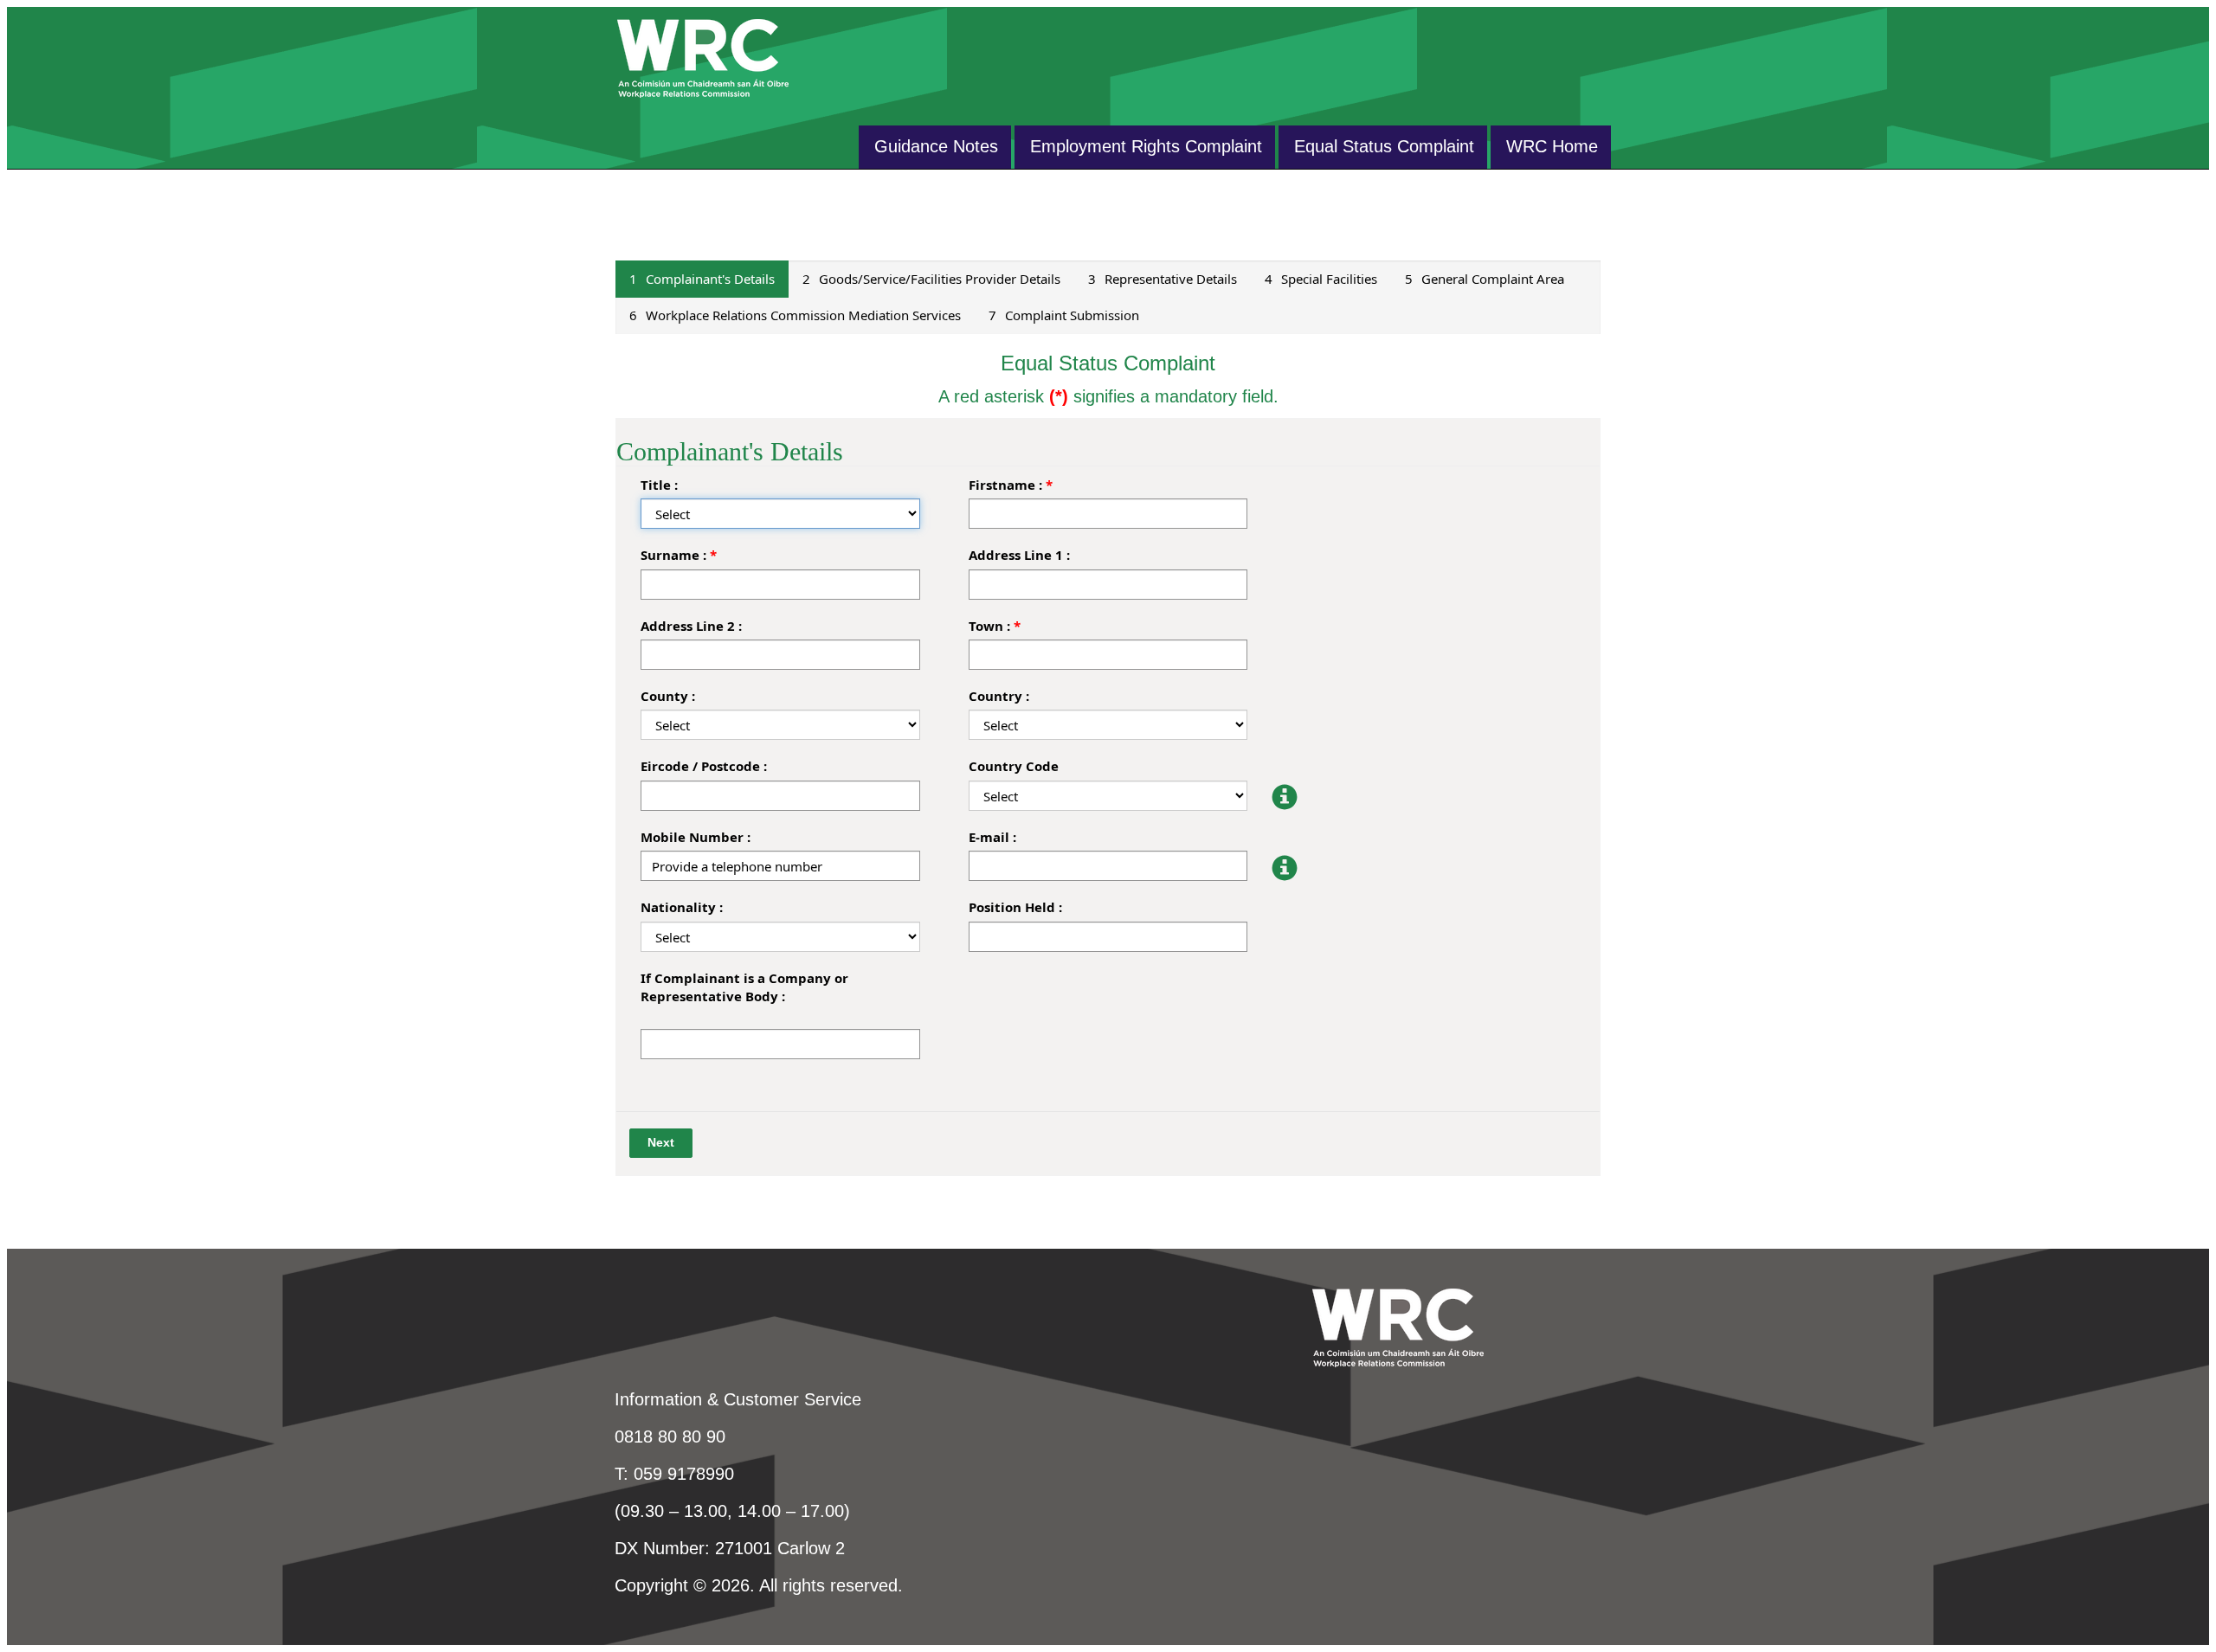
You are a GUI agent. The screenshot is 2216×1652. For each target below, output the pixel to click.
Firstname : (1005, 485)
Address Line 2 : (691, 626)
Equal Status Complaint (1384, 146)
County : (668, 696)
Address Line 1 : (1019, 555)
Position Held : (1015, 907)
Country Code (1014, 766)
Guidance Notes (936, 146)
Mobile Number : (696, 837)
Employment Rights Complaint (1146, 146)
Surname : (673, 555)
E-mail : (992, 837)
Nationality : (682, 907)
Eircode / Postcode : (704, 766)
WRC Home (1552, 146)
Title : (659, 485)
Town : (989, 626)
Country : (999, 696)
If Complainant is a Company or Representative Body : (744, 987)
